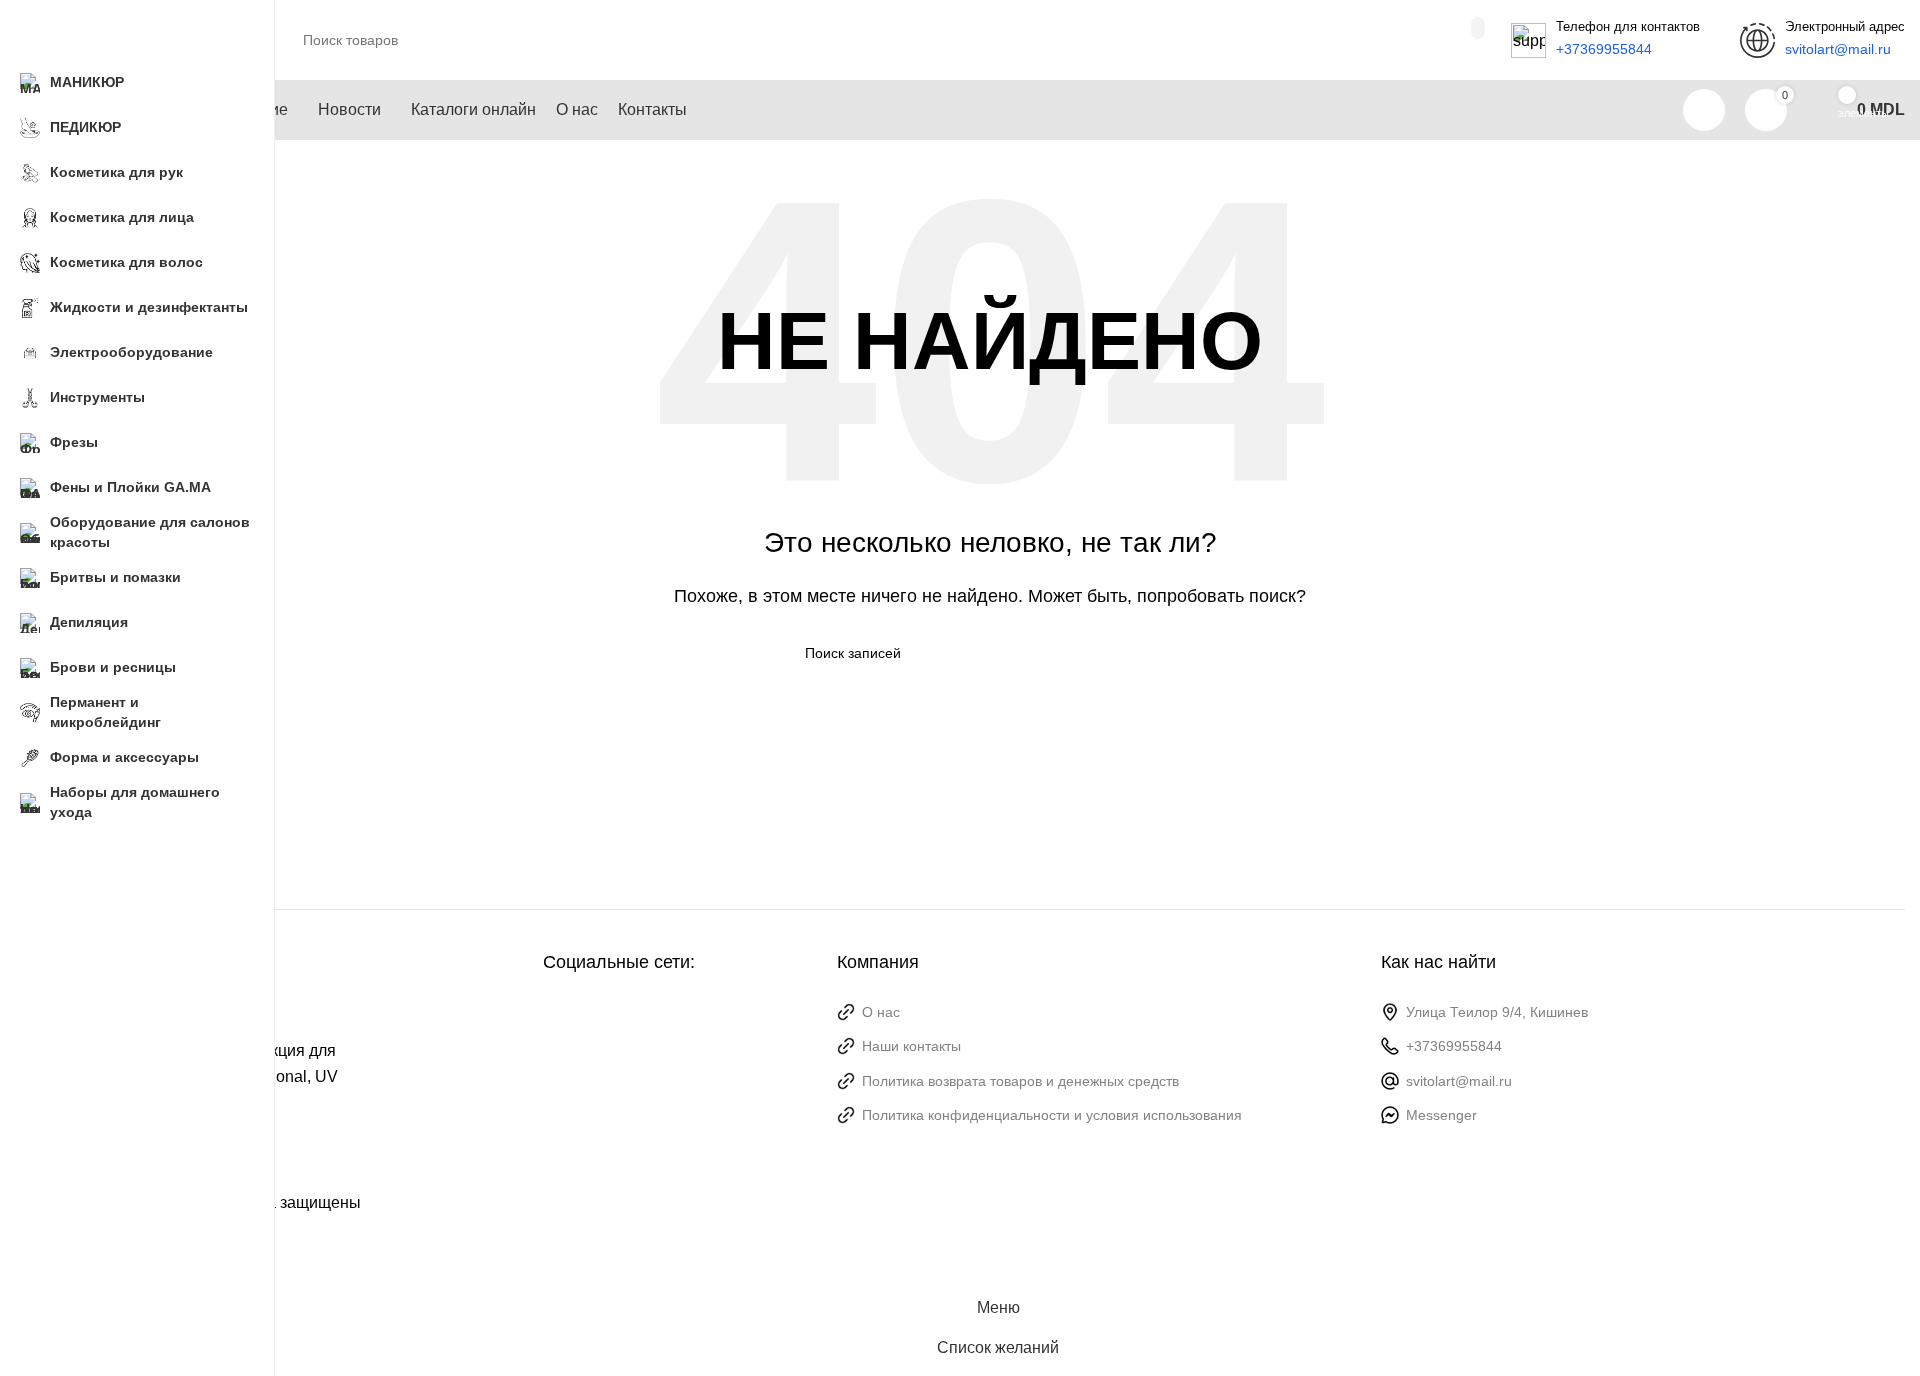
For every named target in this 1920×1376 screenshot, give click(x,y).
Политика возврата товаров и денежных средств (1020, 1081)
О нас (881, 1012)
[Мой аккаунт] (1704, 110)
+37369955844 (1454, 1046)
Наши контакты (911, 1046)
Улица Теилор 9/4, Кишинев (1497, 1012)
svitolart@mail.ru (1459, 1081)
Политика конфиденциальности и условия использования (1052, 1115)
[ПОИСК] (1478, 28)
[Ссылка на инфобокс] (1605, 40)
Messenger (1441, 1115)
